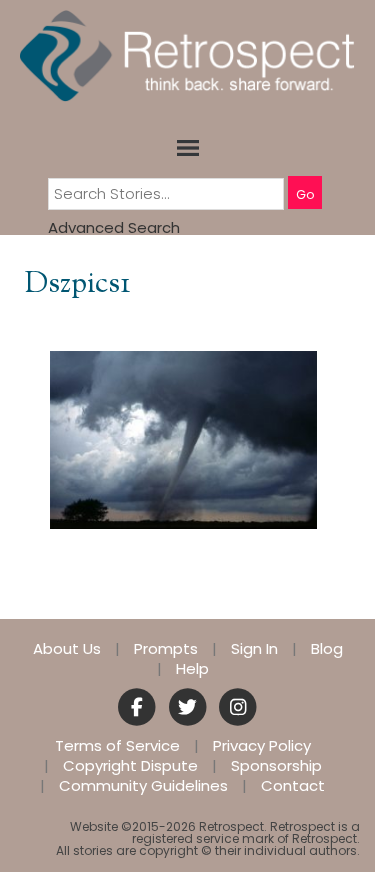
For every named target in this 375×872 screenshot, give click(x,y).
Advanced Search (114, 227)
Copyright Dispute (130, 766)
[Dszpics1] (183, 438)
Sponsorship (276, 766)
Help (192, 669)
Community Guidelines (143, 786)
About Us (67, 649)
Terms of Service (117, 746)
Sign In (254, 649)
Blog (327, 649)
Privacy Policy (262, 746)
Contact (293, 786)
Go (305, 194)
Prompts (166, 649)
